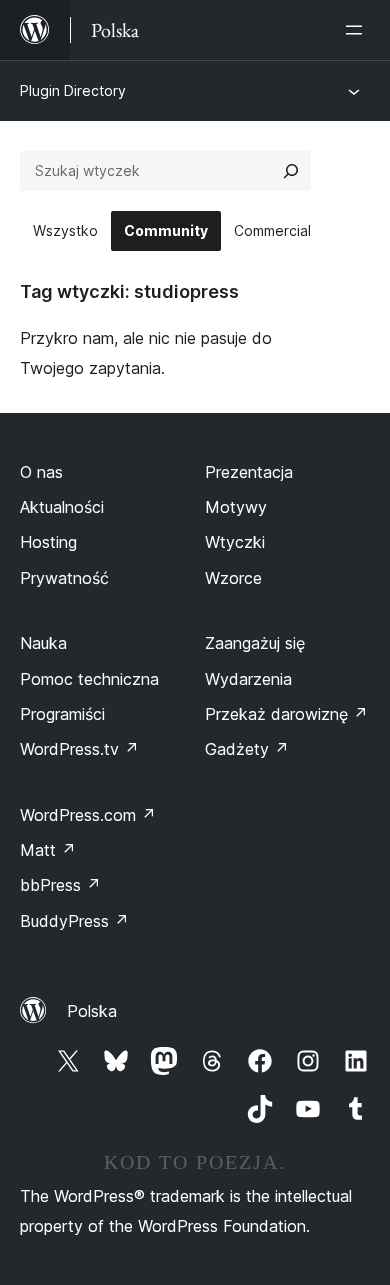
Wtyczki (235, 542)
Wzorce (233, 578)
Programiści (62, 714)
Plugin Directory (73, 90)
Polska (92, 1011)
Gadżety (247, 749)
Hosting (48, 542)
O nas (41, 472)
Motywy (236, 507)
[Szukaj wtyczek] (291, 171)
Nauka (43, 643)
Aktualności (62, 507)
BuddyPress (74, 921)
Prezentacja (249, 472)
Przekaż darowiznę (286, 714)
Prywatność (64, 578)
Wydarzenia (248, 679)
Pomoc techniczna (89, 679)
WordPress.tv (79, 749)
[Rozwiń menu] (358, 30)
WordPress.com (88, 815)
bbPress (60, 885)
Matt (48, 850)
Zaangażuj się (255, 643)
